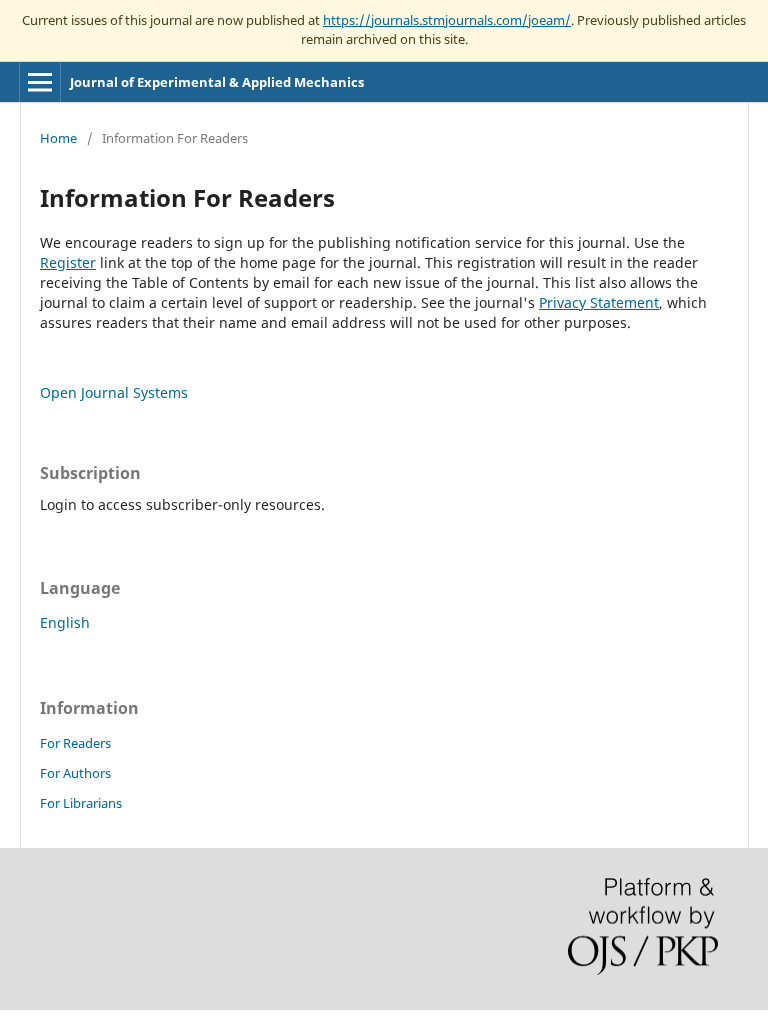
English (65, 622)
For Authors (75, 773)
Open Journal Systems (114, 392)
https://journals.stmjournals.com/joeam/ (447, 20)
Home (58, 138)
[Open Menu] (40, 82)
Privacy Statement (599, 302)
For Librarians (81, 803)
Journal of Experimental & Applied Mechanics (217, 82)
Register (68, 262)
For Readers (75, 743)
